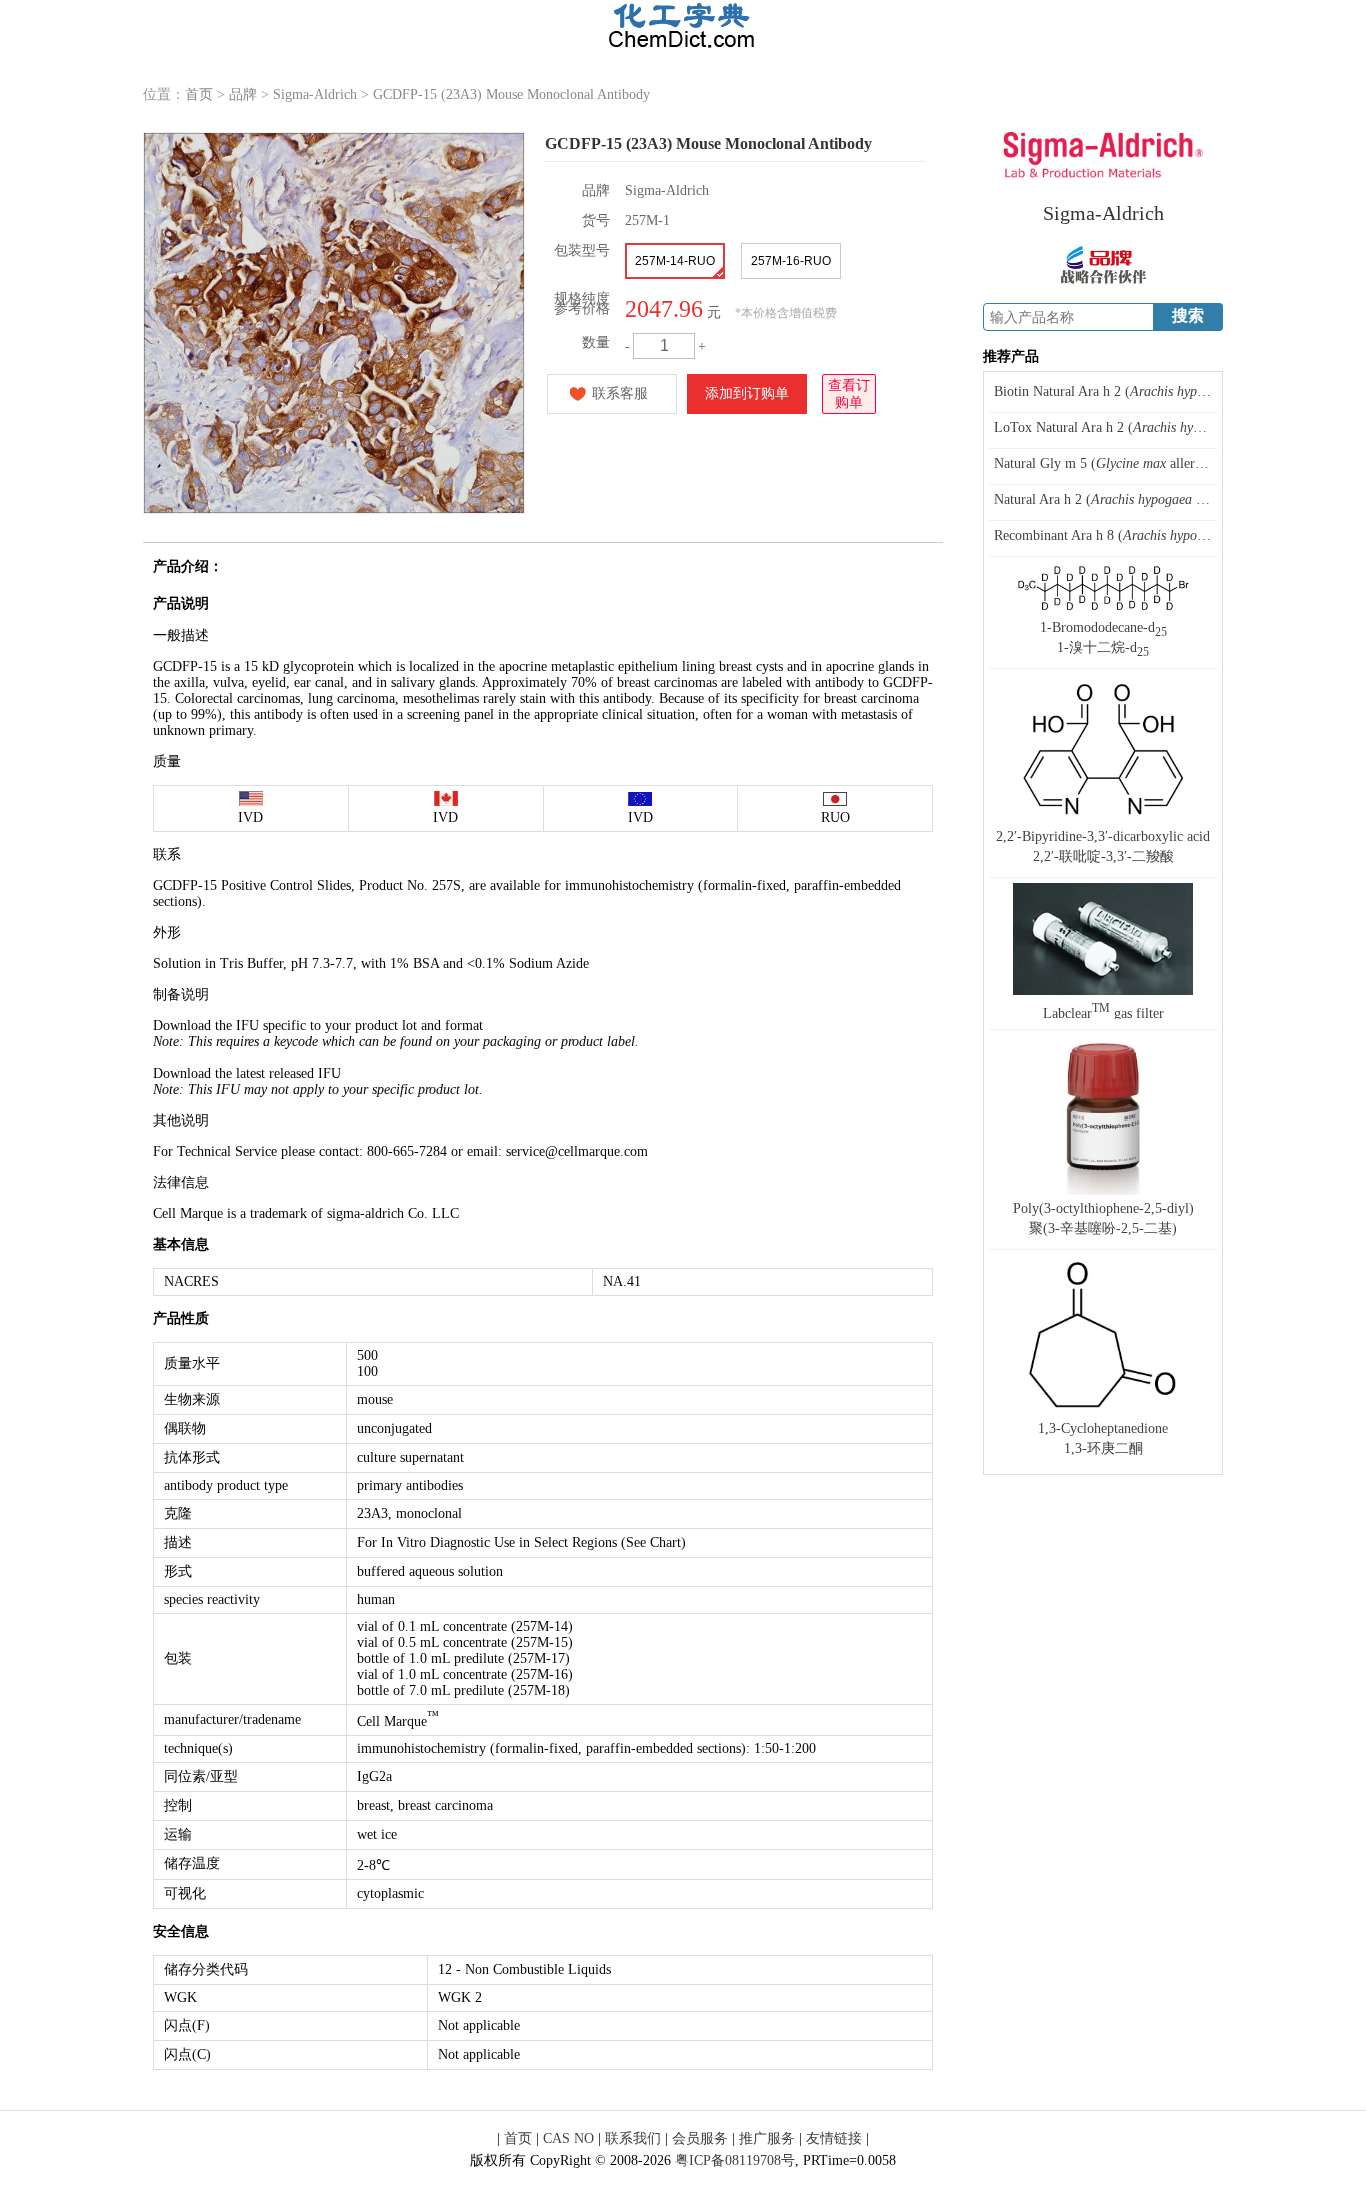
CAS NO (568, 2138)
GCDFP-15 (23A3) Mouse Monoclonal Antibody (511, 94)
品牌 (243, 94)
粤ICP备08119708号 (735, 2160)
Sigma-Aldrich (315, 94)
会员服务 (700, 2138)
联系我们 (633, 2138)
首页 (199, 94)
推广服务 (767, 2138)
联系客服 (620, 393)
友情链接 (834, 2138)
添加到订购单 (747, 393)
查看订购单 (849, 394)
